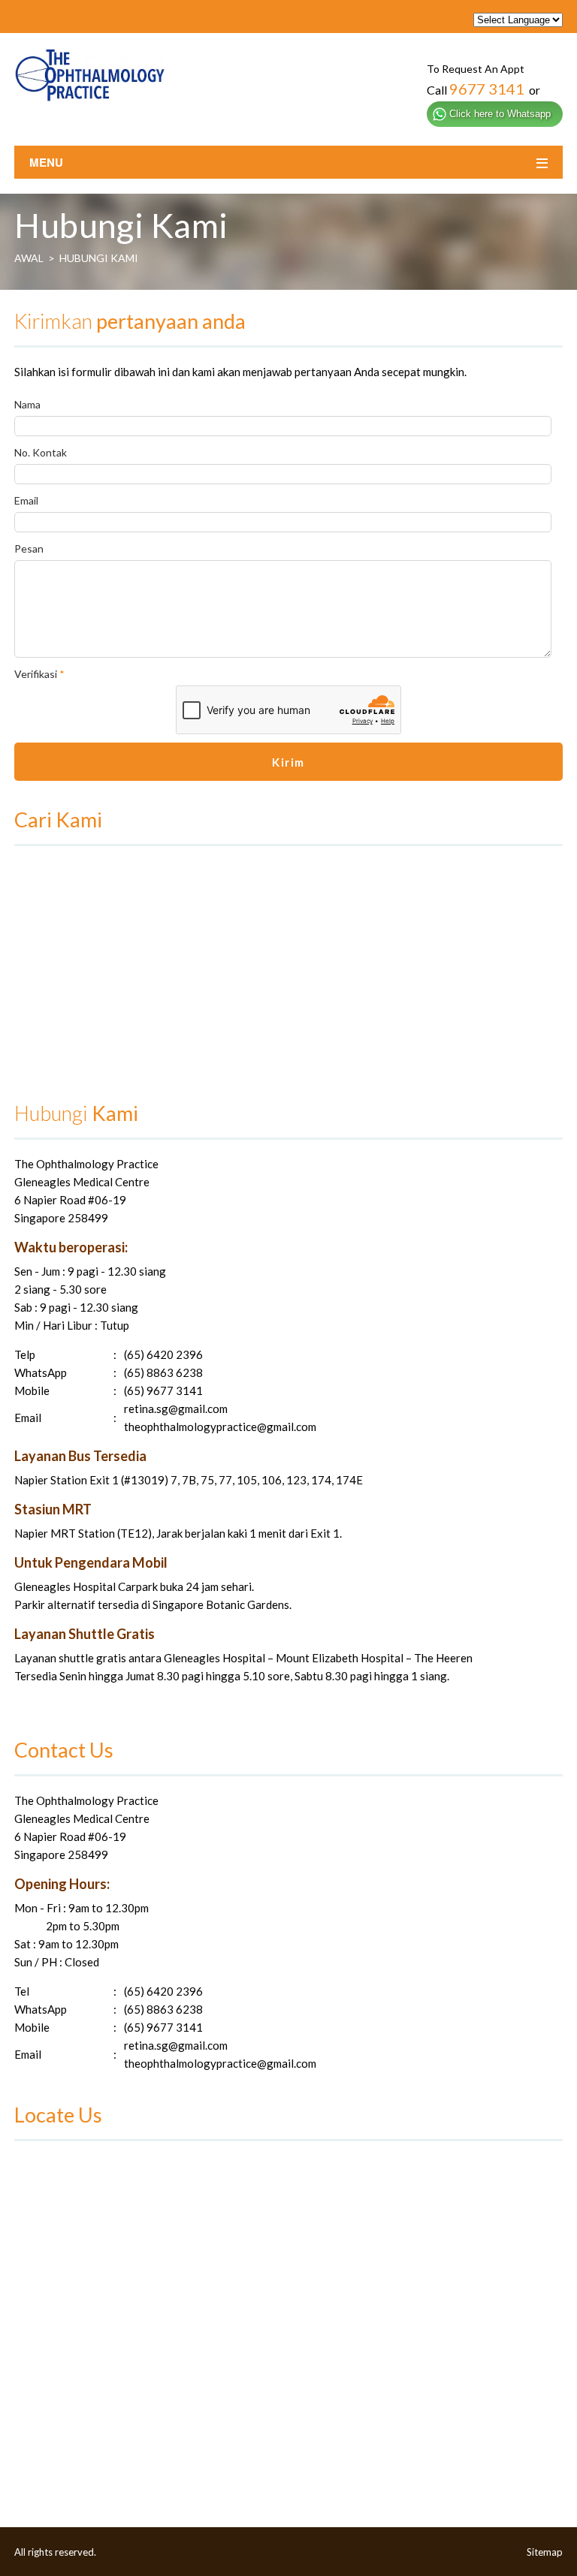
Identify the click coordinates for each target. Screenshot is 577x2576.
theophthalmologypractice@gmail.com (220, 1427)
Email (26, 500)
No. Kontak (41, 452)
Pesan (29, 548)
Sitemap (545, 2552)
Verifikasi (39, 674)
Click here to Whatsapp (500, 114)
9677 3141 (487, 89)
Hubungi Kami (99, 258)
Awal (29, 258)
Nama (27, 404)
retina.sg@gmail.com (176, 1409)
